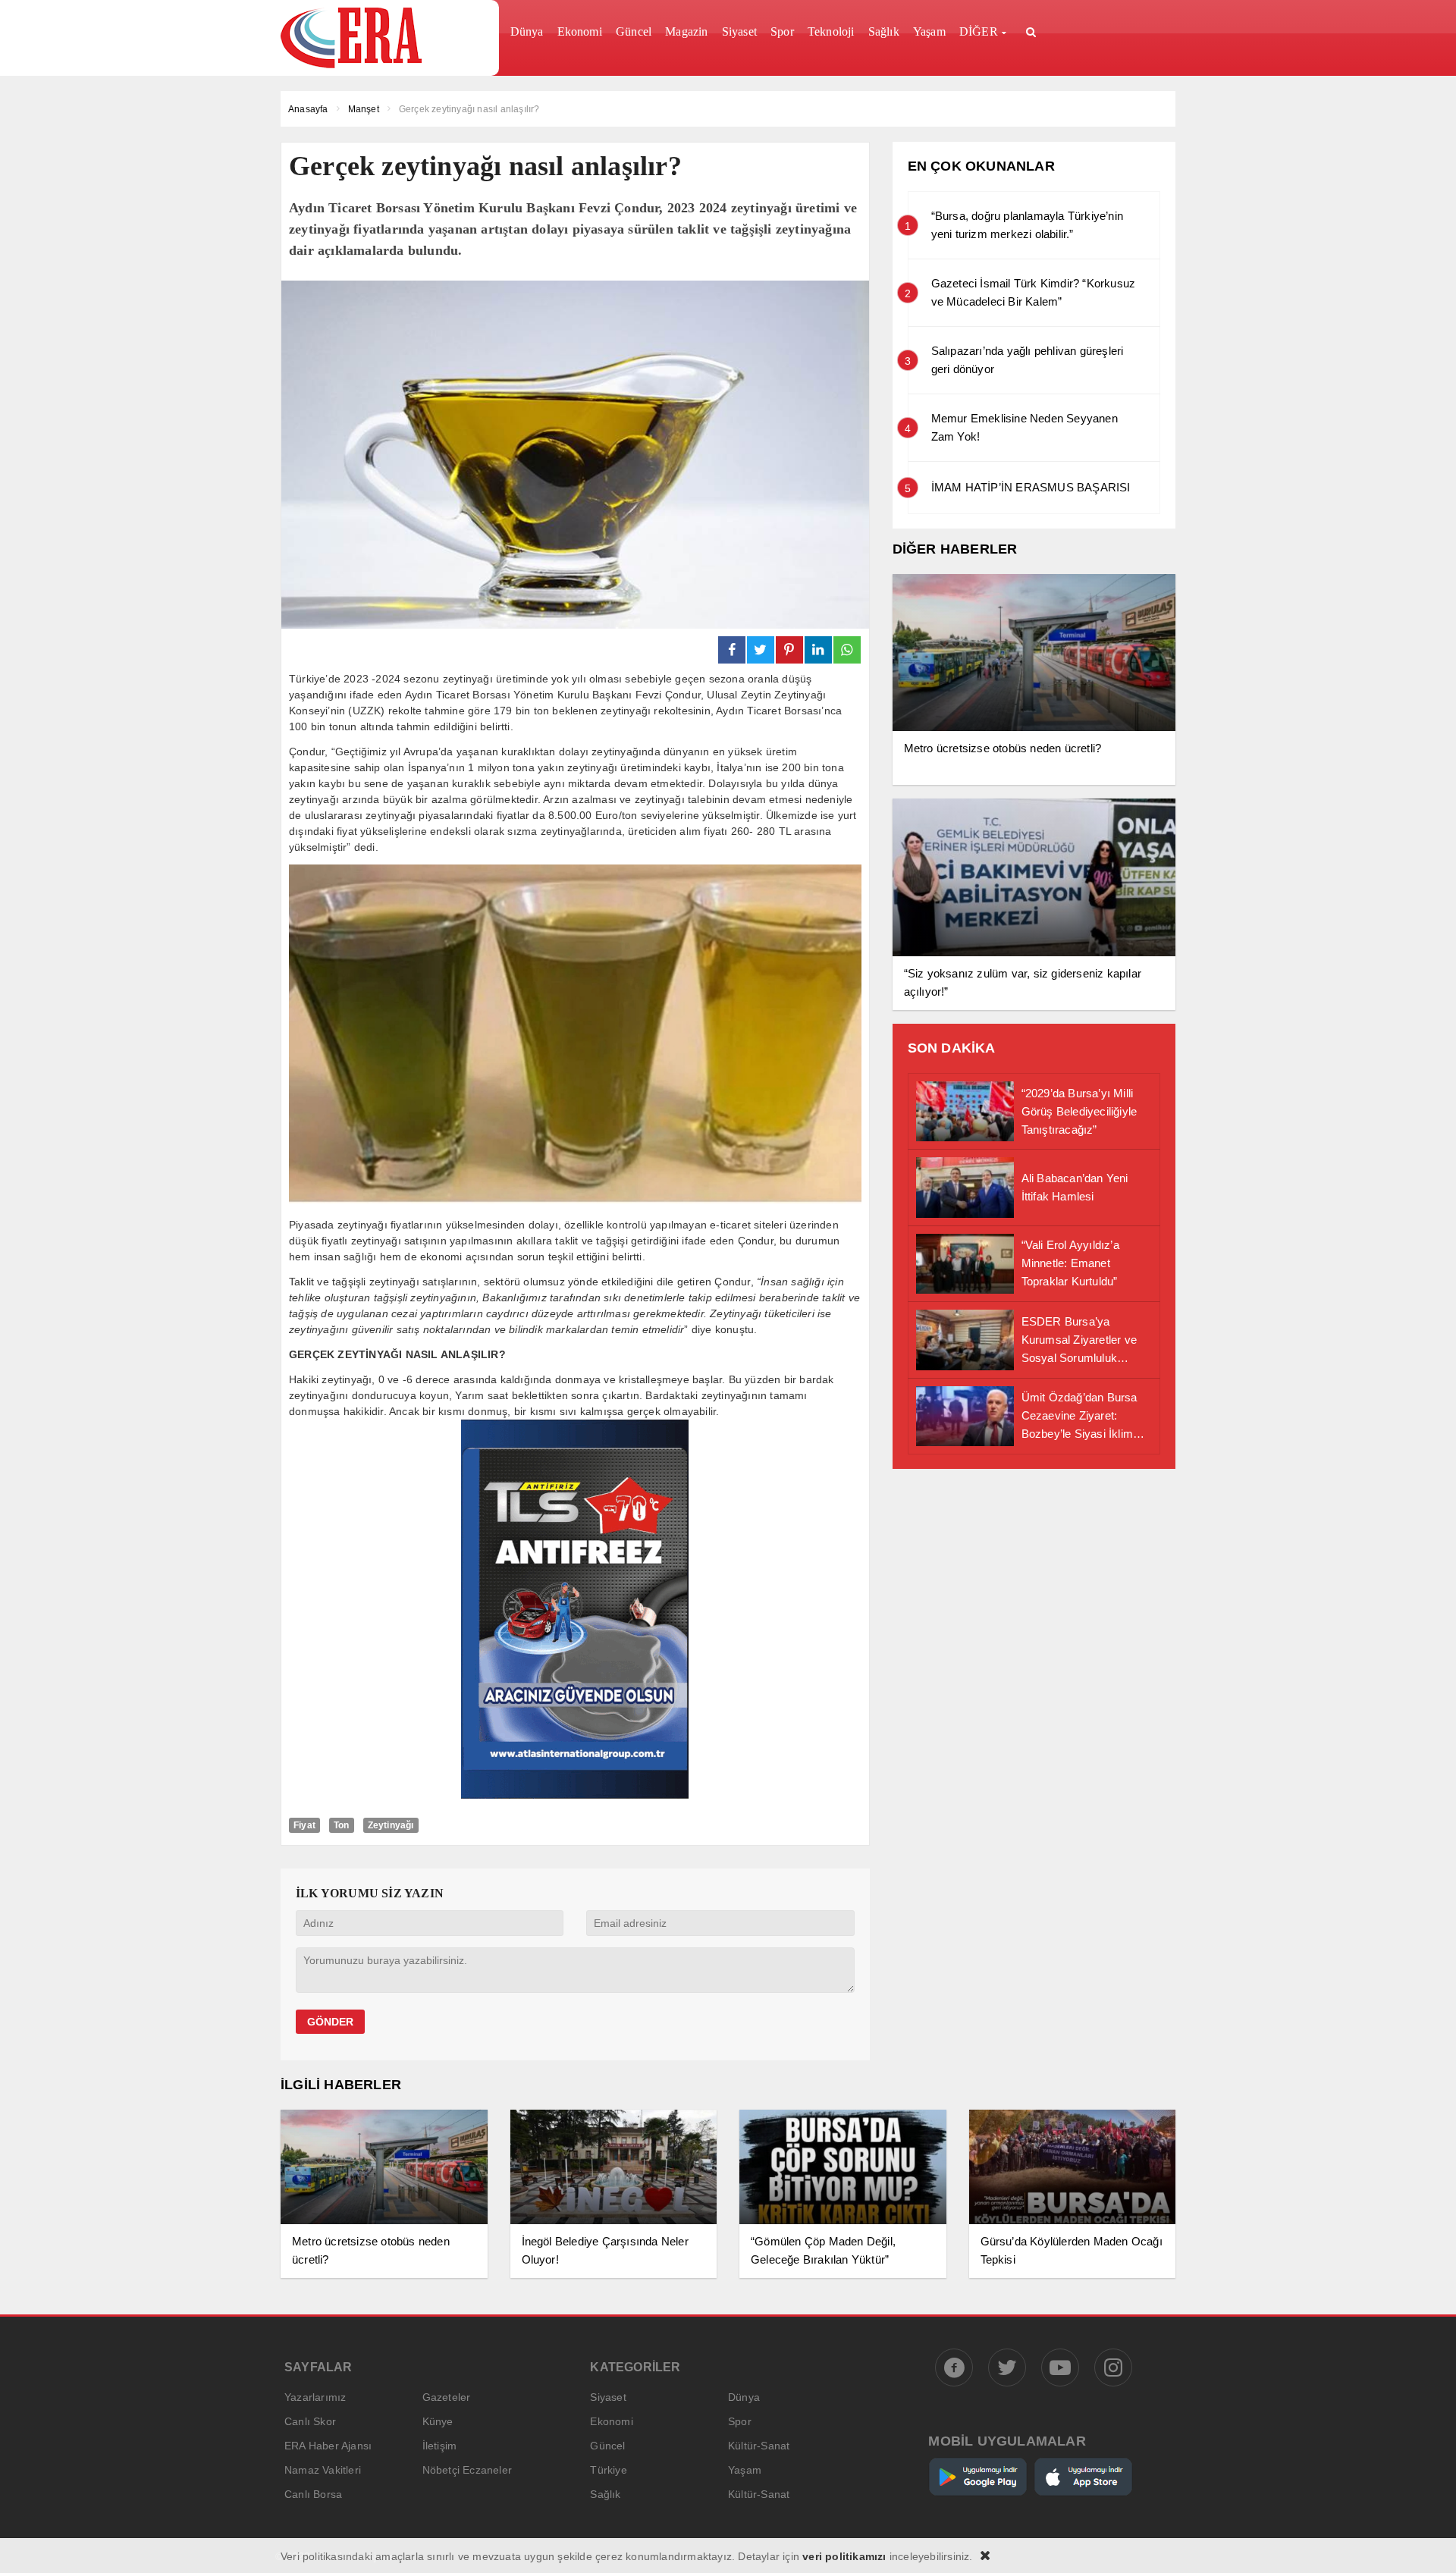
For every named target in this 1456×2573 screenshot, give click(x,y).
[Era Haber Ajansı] (384, 38)
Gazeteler (447, 2397)
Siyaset (608, 2397)
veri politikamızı (844, 2556)
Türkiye (608, 2470)
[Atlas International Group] (575, 1795)
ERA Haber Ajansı (328, 2446)
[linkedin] (818, 650)
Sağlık (605, 2494)
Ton (342, 1825)
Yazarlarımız (315, 2397)
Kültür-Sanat (759, 2446)
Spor (740, 2421)
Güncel (607, 2446)
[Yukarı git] (1426, 2543)
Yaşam (745, 2470)
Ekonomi (611, 2421)
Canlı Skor (310, 2421)
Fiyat (304, 1825)
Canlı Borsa (313, 2494)
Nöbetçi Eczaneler (467, 2470)
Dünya (744, 2397)
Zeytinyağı (391, 1825)
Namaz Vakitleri (323, 2470)
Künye (438, 2421)
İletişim (440, 2446)
